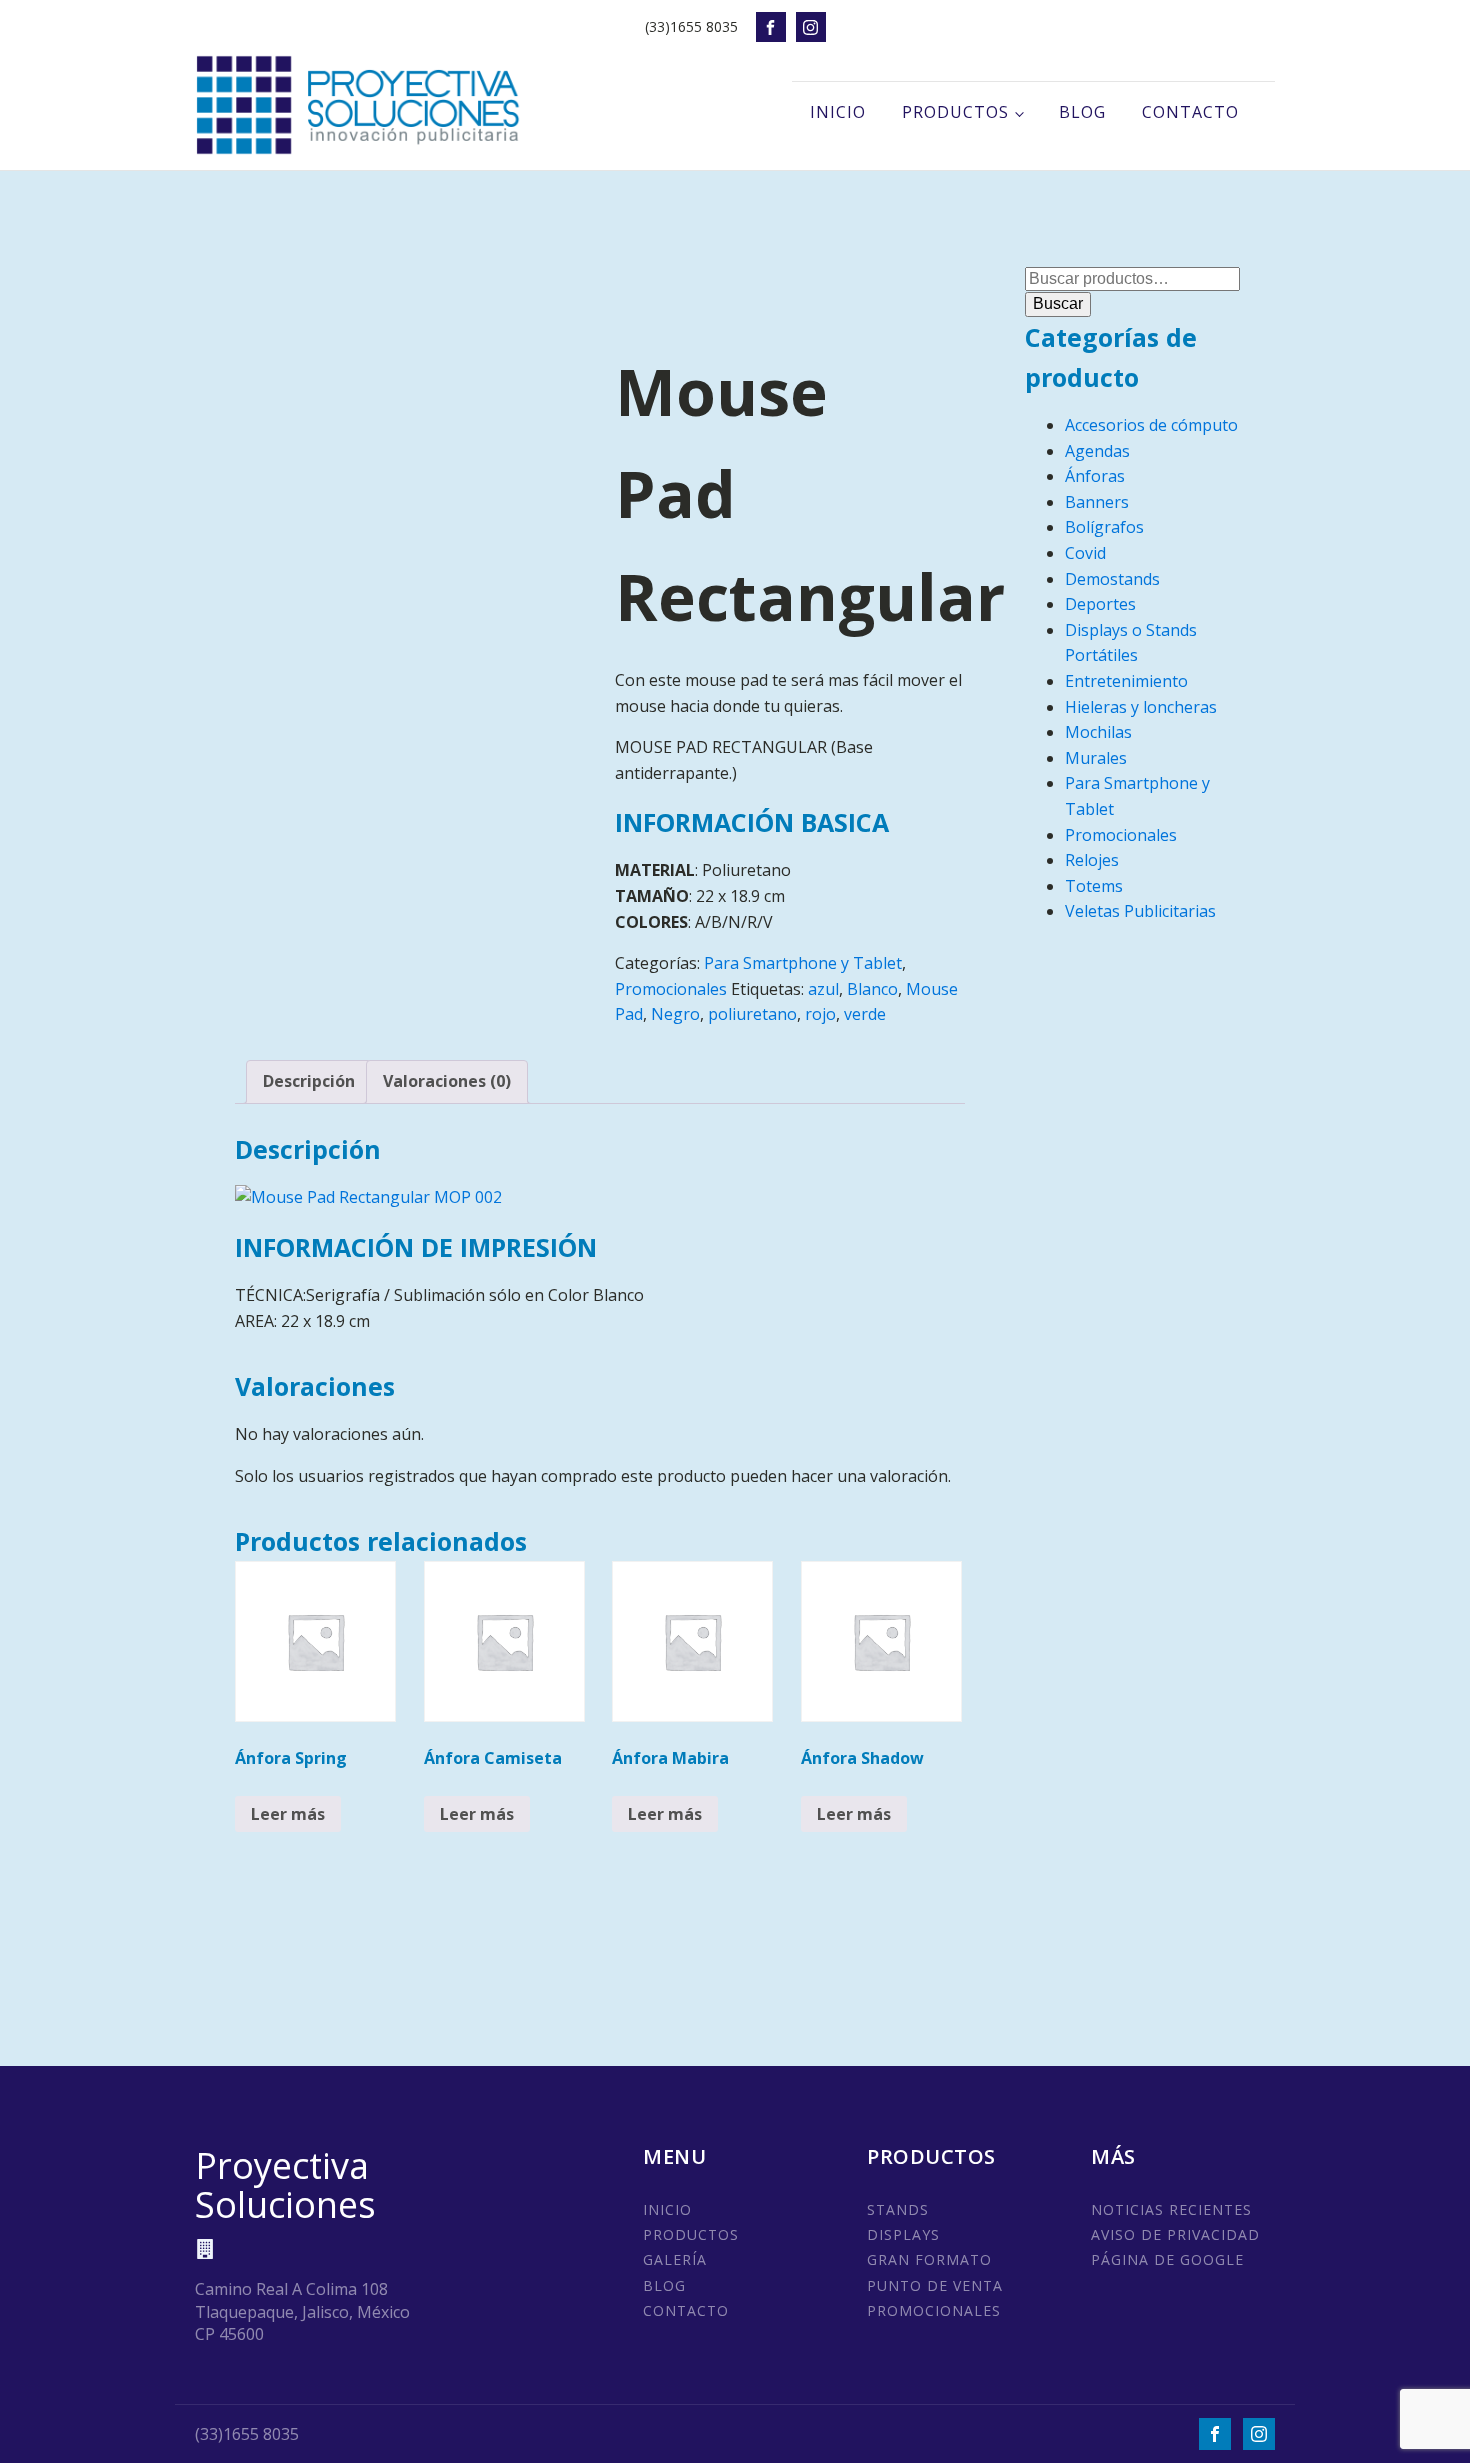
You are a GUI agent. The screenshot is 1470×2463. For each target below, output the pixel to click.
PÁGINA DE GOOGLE (1167, 2259)
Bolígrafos (1104, 527)
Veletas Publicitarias (1140, 911)
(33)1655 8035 (691, 26)
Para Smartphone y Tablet (803, 963)
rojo (820, 1014)
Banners (1097, 502)
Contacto (1190, 112)
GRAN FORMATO (929, 2259)
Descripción (309, 1081)
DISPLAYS (903, 2234)
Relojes (1092, 860)
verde (865, 1014)
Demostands (1112, 579)
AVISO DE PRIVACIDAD (1175, 2234)
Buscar (1058, 303)
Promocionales (671, 989)
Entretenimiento (1126, 681)
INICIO (667, 2209)
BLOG (664, 2285)
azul (823, 989)
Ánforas (1095, 476)
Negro (675, 1014)
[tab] (309, 1082)
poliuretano (752, 1014)
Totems (1094, 886)
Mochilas (1098, 732)
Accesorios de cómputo (1151, 425)
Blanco (872, 989)
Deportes (1100, 604)
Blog (1082, 112)
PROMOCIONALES (934, 2310)
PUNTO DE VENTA (935, 2285)
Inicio (838, 112)
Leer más (288, 1814)
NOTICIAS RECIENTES (1171, 2209)
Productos (955, 112)
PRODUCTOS (691, 2234)
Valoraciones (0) (447, 1081)
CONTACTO (686, 2310)
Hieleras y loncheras (1141, 707)
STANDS (898, 2209)
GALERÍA (675, 2259)
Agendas (1097, 451)
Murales (1096, 758)
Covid (1085, 553)
